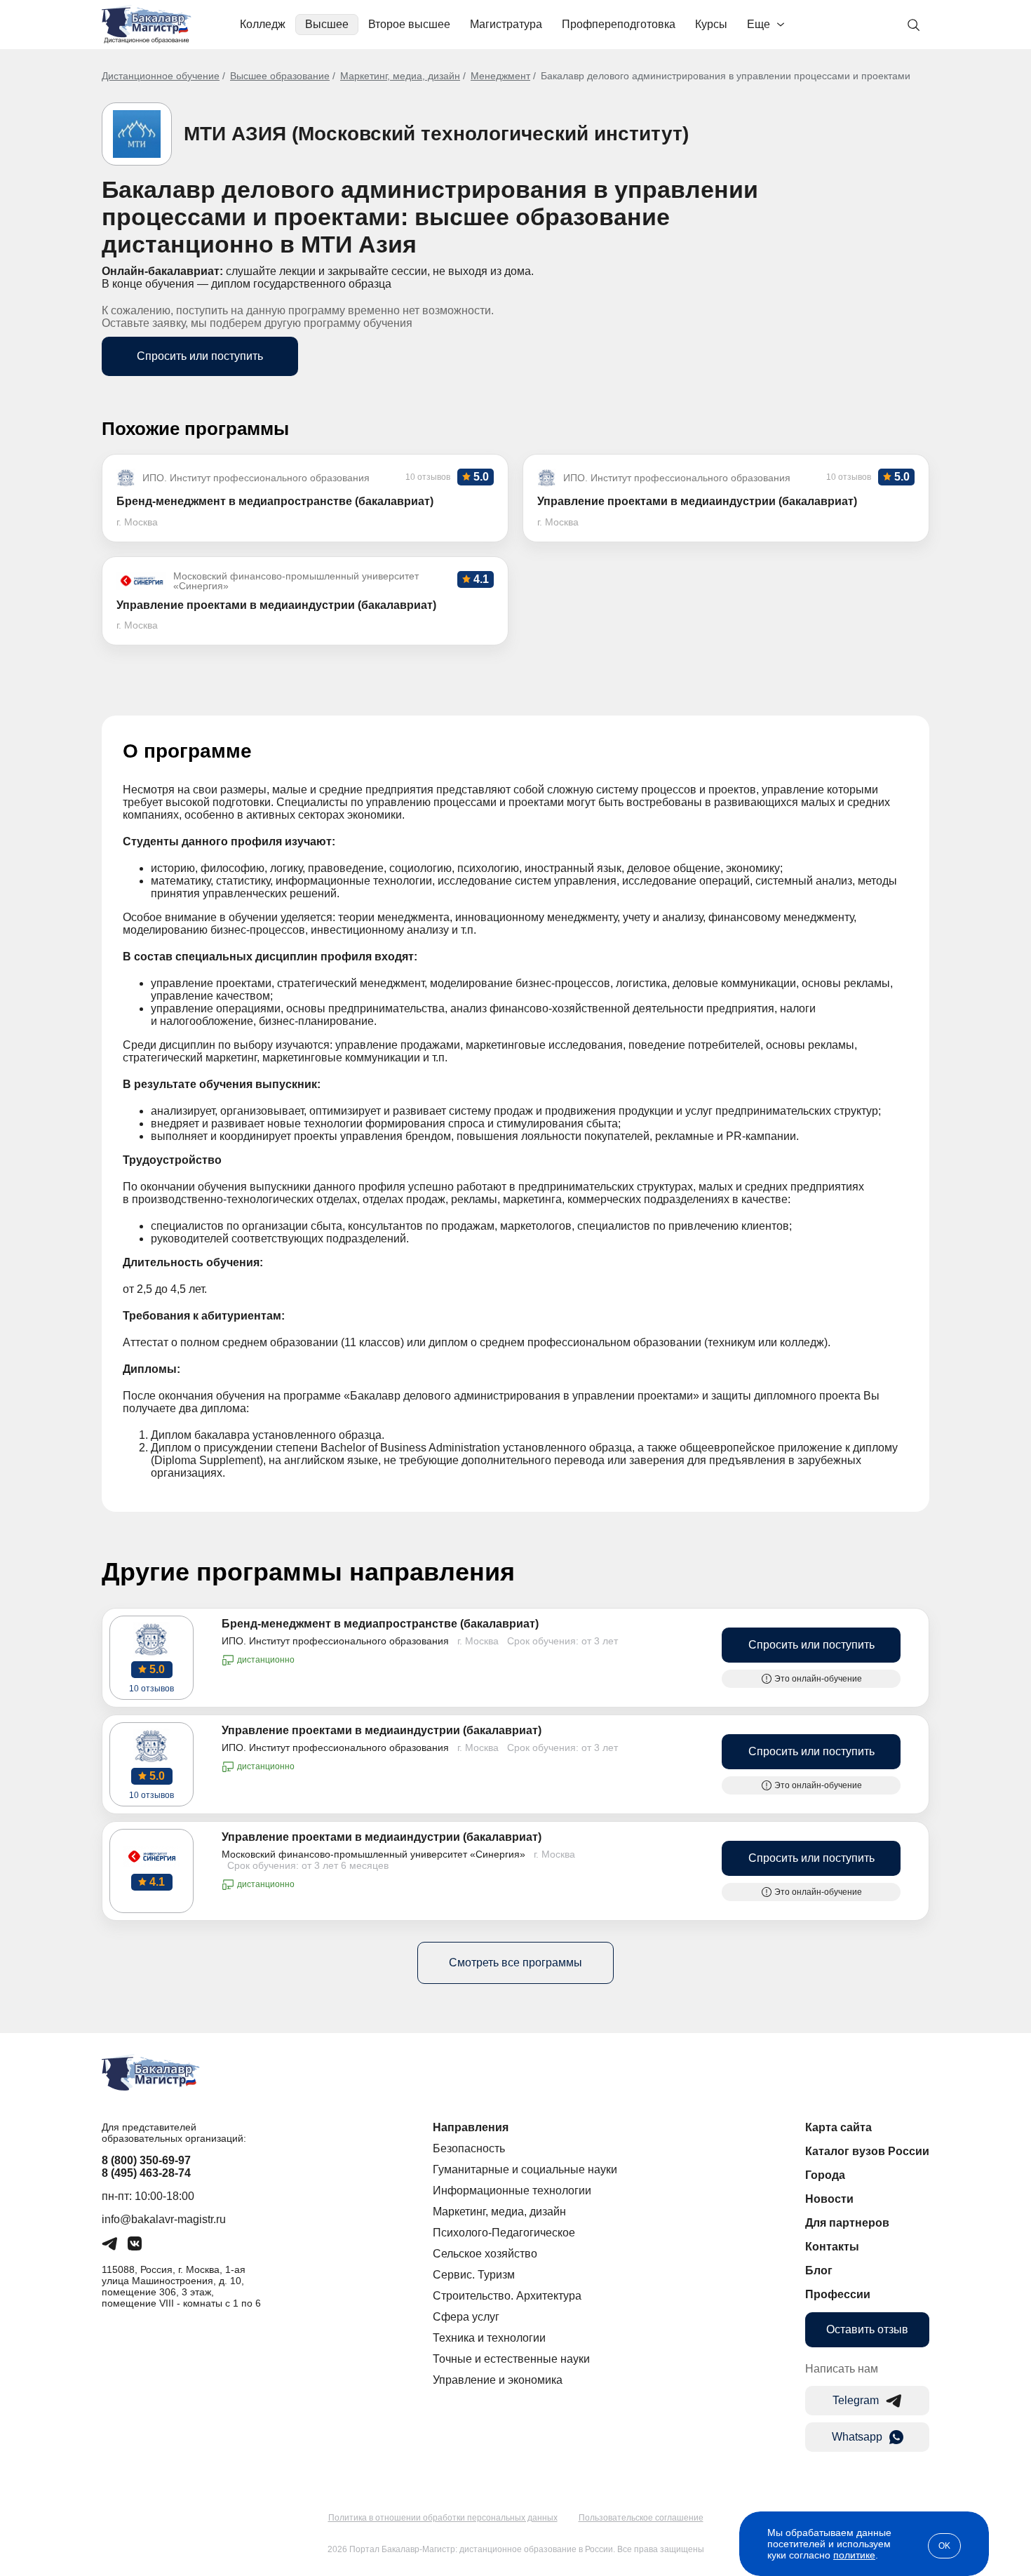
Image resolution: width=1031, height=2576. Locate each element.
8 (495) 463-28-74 (146, 2173)
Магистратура (506, 24)
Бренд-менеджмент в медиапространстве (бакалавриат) (380, 1624)
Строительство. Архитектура (507, 2296)
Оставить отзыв (867, 2329)
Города (825, 2175)
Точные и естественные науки (511, 2359)
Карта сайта (838, 2127)
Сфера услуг (466, 2317)
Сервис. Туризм (474, 2275)
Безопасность (469, 2148)
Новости (829, 2199)
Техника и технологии (489, 2338)
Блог (819, 2270)
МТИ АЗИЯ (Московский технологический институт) (436, 134)
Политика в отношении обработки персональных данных (443, 2518)
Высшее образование (280, 76)
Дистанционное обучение (161, 76)
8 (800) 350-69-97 (146, 2160)
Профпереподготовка (619, 24)
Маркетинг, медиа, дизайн (400, 76)
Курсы (711, 24)
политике (854, 2555)
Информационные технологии (512, 2191)
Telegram (856, 2400)
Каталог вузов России (867, 2151)
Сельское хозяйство (485, 2254)
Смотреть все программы (515, 1963)
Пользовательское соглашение (641, 2518)
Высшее (327, 24)
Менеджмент (500, 76)
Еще (759, 24)
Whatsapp (857, 2437)
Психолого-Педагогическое (504, 2233)
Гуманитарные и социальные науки (525, 2169)
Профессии (838, 2294)
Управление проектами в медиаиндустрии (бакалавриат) (382, 1730)
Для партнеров (847, 2223)
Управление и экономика (498, 2380)
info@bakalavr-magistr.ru (164, 2219)
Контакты (832, 2247)
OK (944, 2546)
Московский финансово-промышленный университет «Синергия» (373, 1854)
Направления (471, 2127)
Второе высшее (409, 24)
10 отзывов (151, 1689)
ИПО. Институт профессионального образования (335, 1641)
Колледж (263, 24)
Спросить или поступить (200, 356)
